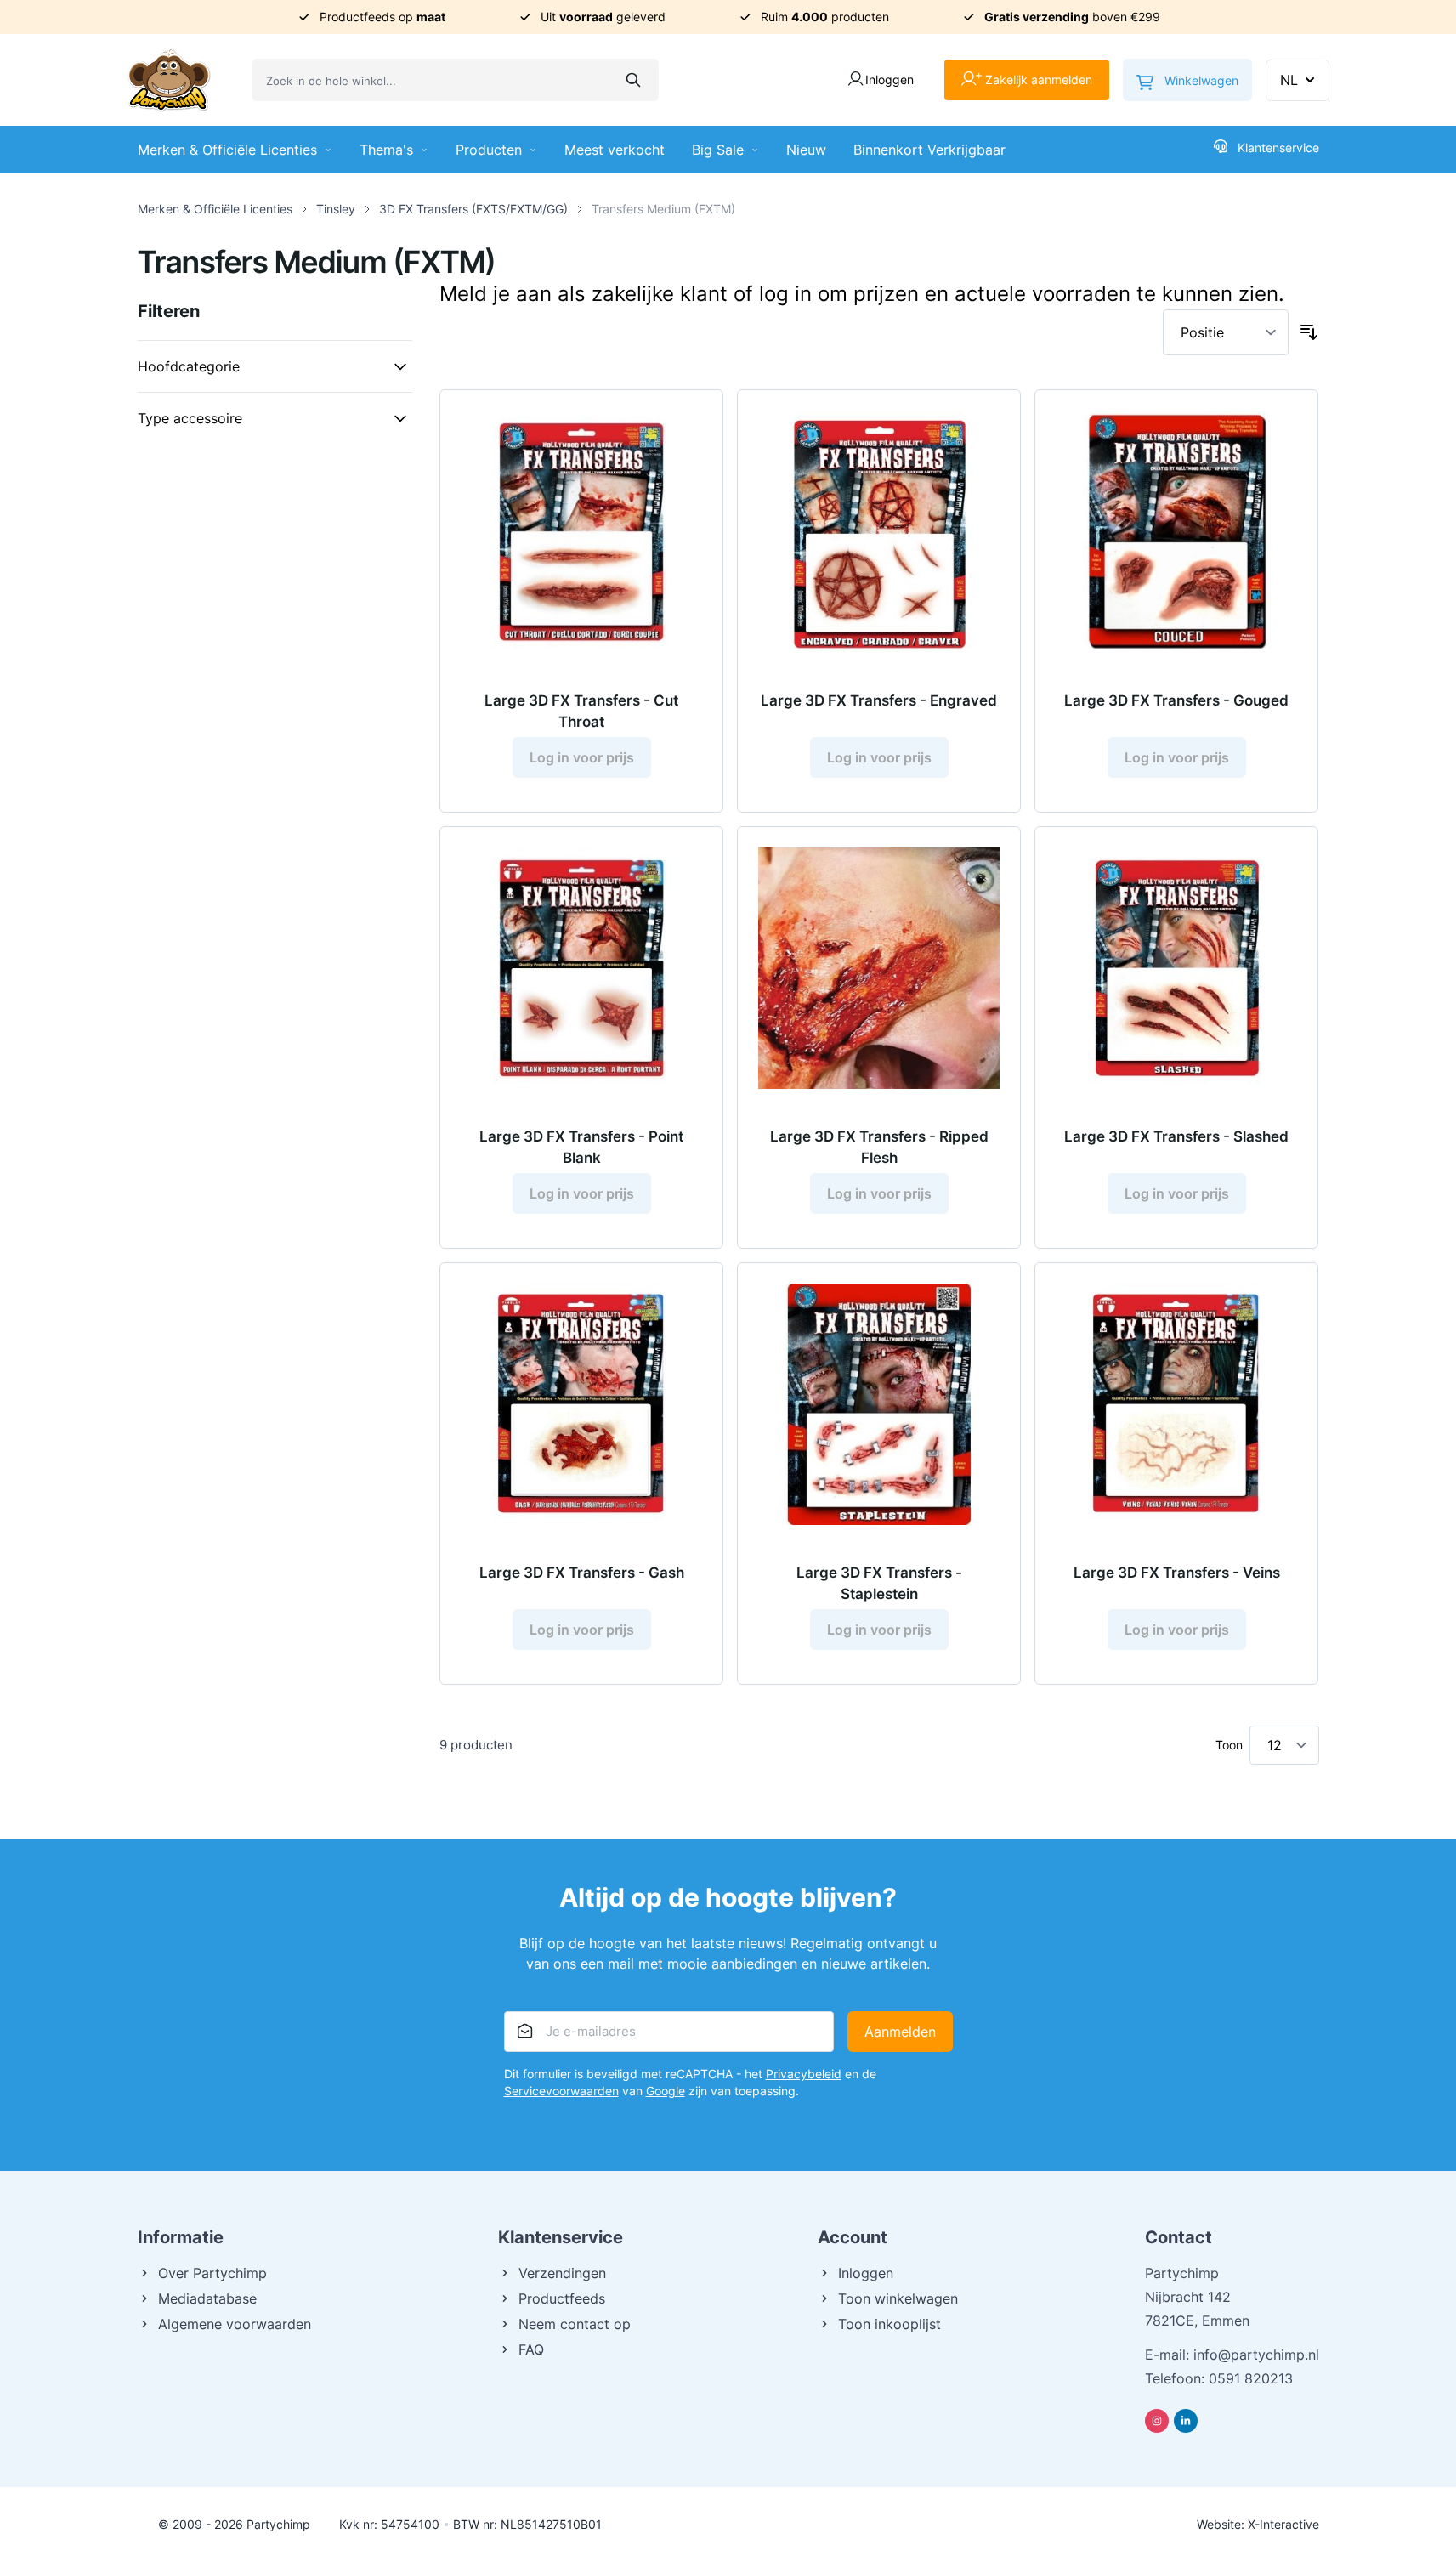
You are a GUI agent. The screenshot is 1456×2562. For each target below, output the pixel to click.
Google (666, 2091)
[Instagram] (1157, 2421)
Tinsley (336, 209)
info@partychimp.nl (1256, 2355)
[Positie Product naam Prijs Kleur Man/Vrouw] (1226, 332)
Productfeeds (562, 2298)
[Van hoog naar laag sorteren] (1309, 332)
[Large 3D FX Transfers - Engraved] (879, 531)
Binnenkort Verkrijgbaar (929, 150)
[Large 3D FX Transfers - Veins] (1176, 1404)
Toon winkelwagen (898, 2298)
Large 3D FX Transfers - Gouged (1176, 700)
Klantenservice (1278, 147)
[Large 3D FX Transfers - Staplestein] (879, 1404)
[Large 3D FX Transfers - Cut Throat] (581, 531)
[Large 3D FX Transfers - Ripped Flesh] (879, 968)
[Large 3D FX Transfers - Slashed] (1176, 968)
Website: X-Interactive (1258, 2524)
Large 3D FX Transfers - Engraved (879, 700)
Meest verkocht (615, 150)
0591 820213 (1251, 2378)
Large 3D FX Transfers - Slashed (1176, 1136)
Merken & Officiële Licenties (227, 150)
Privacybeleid (804, 2074)
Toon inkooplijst (889, 2324)
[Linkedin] (1186, 2421)
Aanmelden (900, 2032)
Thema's (386, 150)
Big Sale (718, 150)
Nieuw (806, 150)
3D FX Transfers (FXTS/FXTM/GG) (473, 209)
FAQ (531, 2349)
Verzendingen (562, 2273)
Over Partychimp (212, 2273)
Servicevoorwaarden (561, 2091)
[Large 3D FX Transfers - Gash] (581, 1404)
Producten (489, 150)
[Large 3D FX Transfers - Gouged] (1176, 531)
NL (1289, 80)
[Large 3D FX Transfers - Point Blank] (581, 968)
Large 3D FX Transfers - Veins (1177, 1573)
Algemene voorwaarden (235, 2324)
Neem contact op (575, 2324)
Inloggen (866, 2273)
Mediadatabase (207, 2298)
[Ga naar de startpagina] (169, 80)
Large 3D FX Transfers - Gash (582, 1573)
